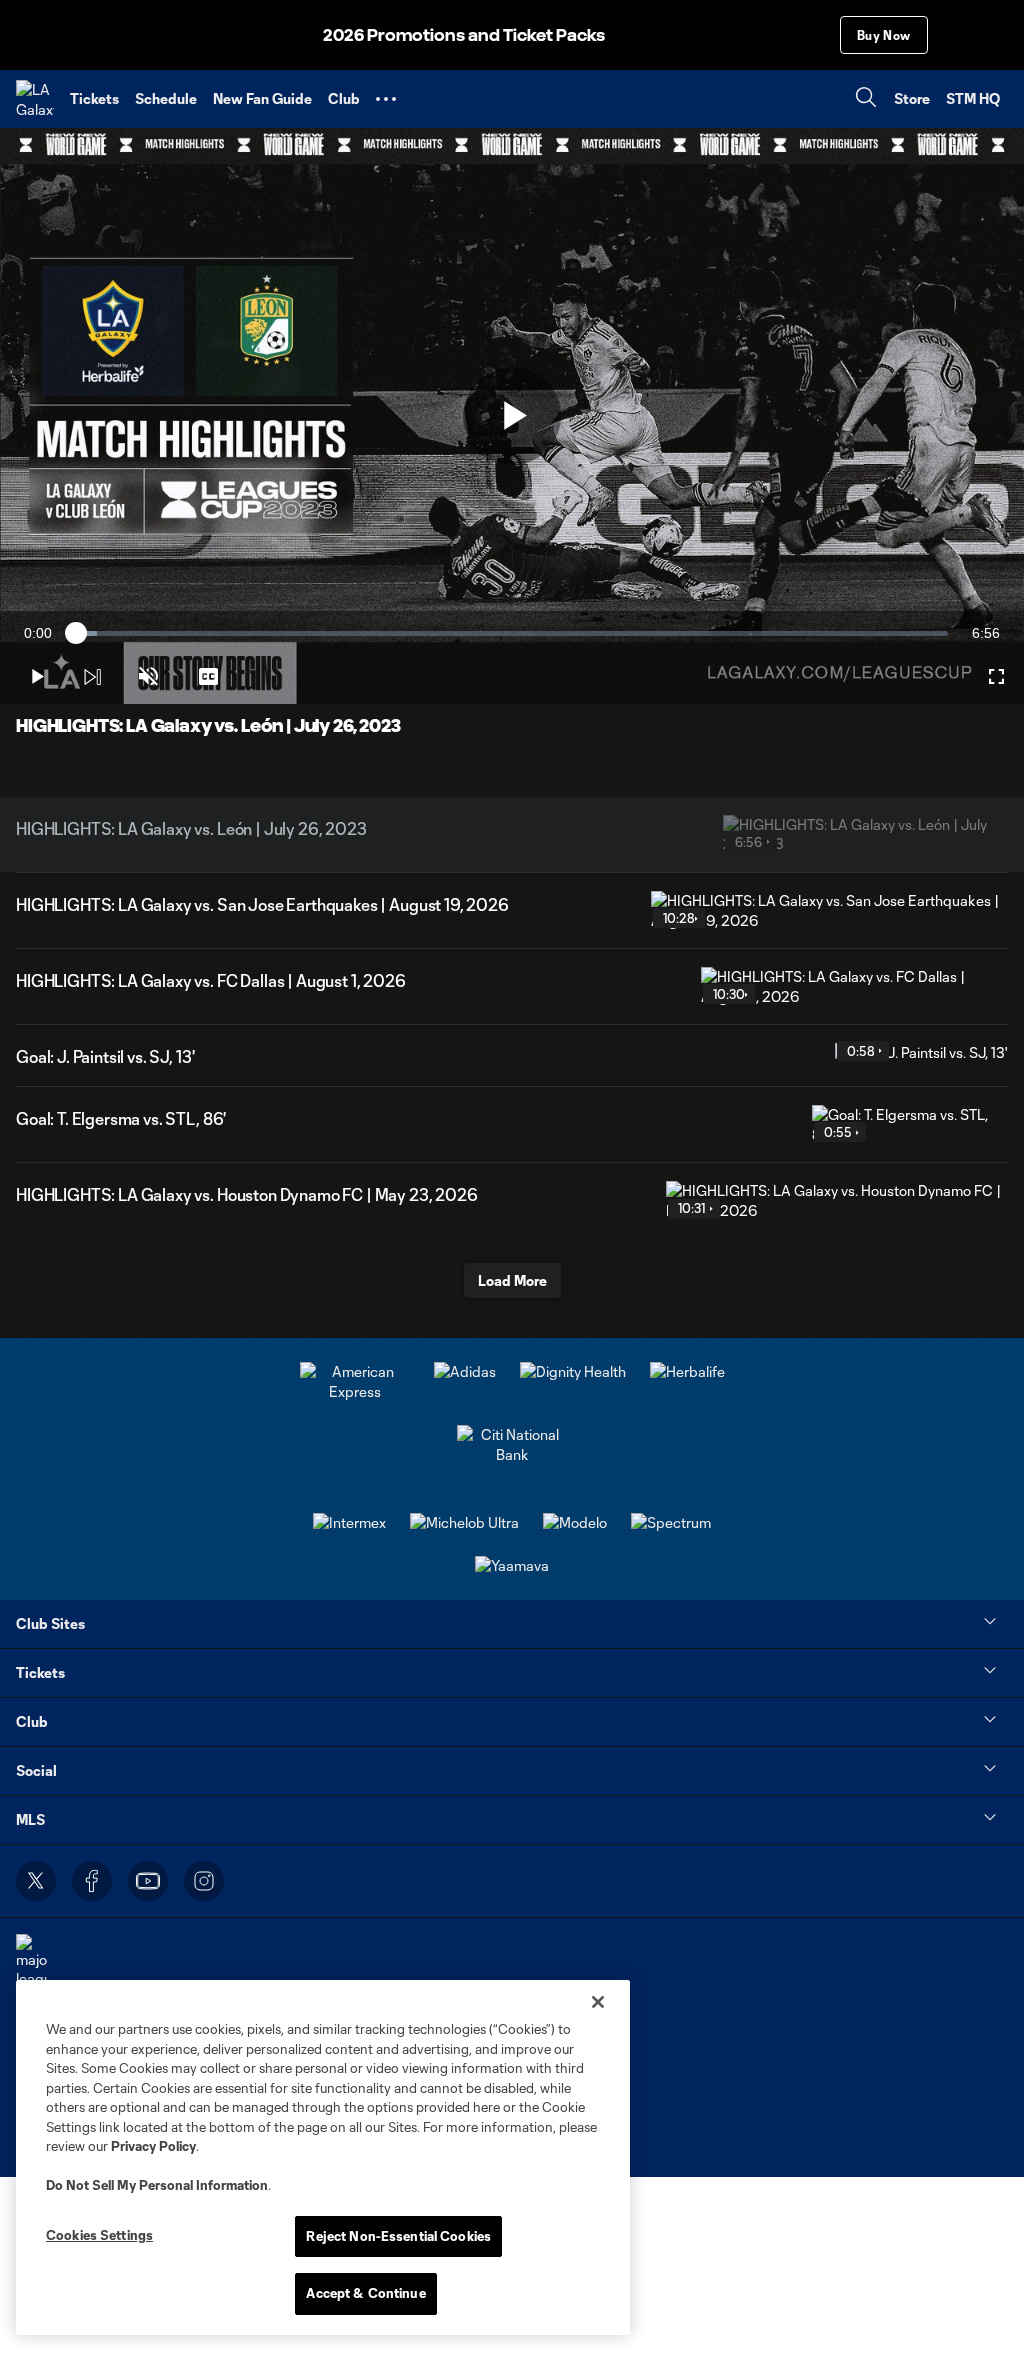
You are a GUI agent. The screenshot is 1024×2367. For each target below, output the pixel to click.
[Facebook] (92, 1881)
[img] (92, 677)
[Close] (598, 2002)
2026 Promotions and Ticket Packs (464, 35)
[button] (386, 99)
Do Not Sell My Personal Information (157, 2185)
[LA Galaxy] (35, 99)
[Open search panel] (866, 99)
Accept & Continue (365, 2293)
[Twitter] (36, 1881)
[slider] (512, 633)
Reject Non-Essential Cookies (398, 2236)
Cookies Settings (99, 2235)
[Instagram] (204, 1881)
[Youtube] (148, 1881)
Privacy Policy (153, 2146)
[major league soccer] (32, 1971)
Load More (512, 1280)
